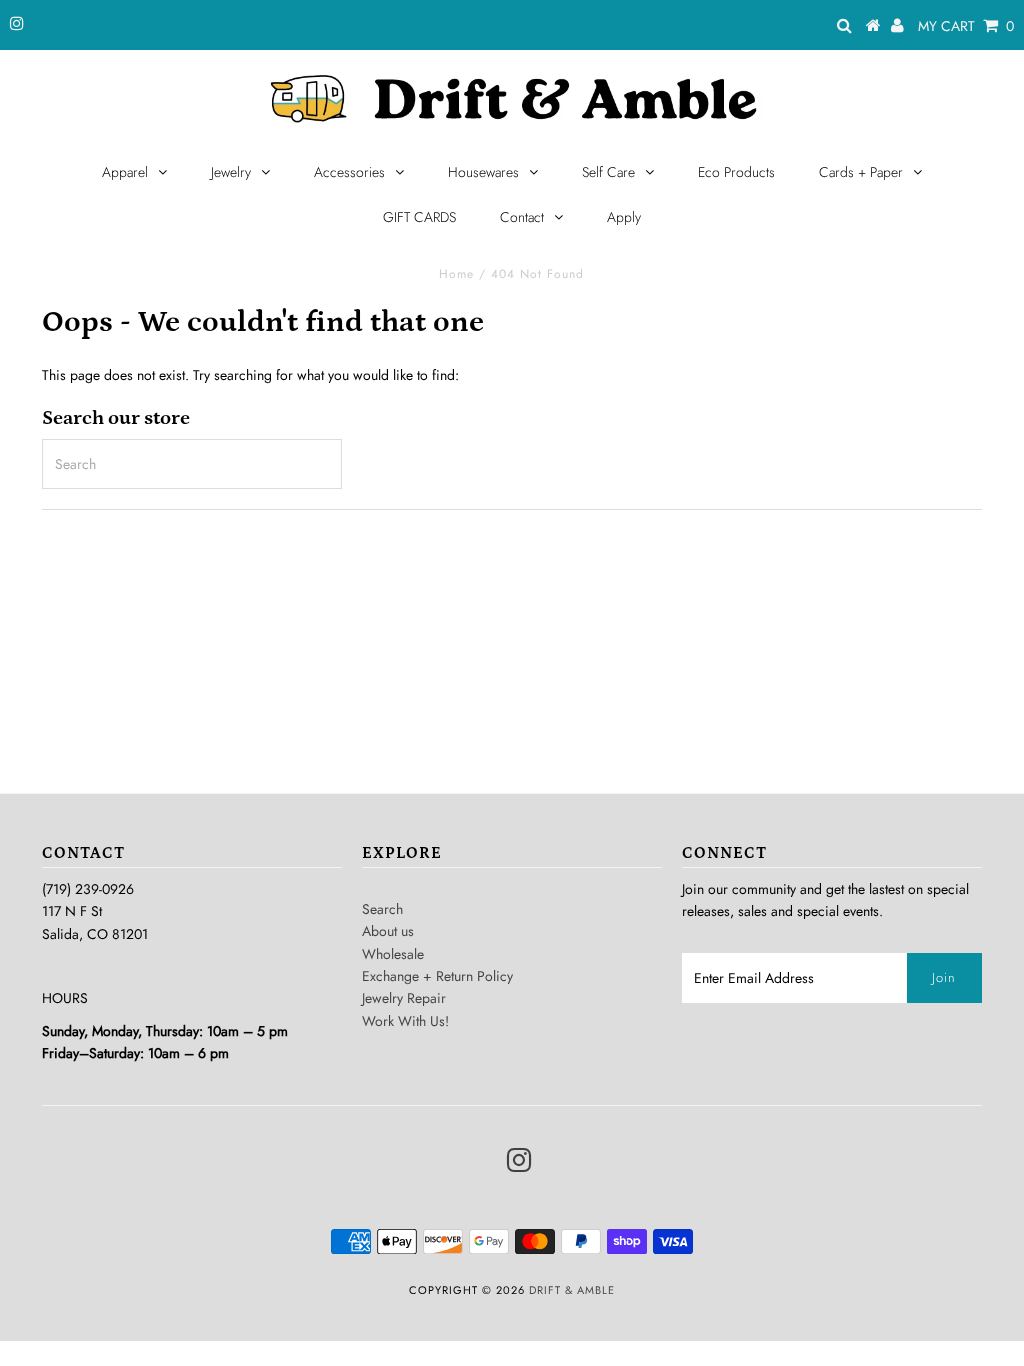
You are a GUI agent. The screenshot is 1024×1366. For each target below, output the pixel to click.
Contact (522, 217)
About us (388, 931)
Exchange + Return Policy (437, 976)
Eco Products (736, 172)
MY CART (966, 26)
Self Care (608, 172)
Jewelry (231, 172)
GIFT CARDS (419, 217)
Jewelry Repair (404, 998)
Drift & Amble (572, 1290)
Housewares (483, 172)
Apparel (125, 172)
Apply (624, 217)
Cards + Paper (861, 172)
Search (382, 909)
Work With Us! (405, 1021)
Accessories (349, 172)
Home (456, 274)
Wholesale (393, 954)
